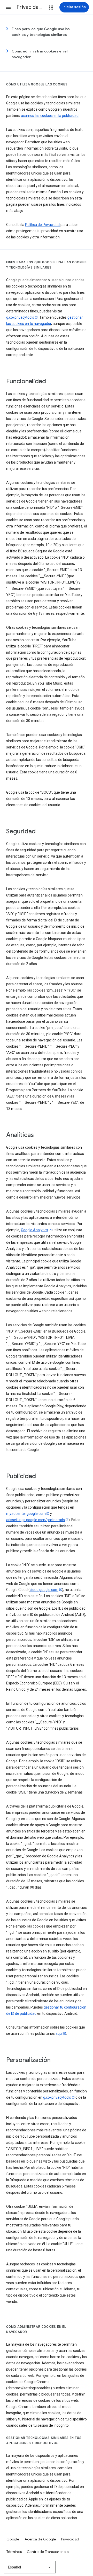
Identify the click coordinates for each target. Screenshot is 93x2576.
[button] (8, 7)
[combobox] (30, 2567)
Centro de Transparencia (48, 2552)
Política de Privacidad (42, 225)
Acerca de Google (40, 2539)
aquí (59, 2033)
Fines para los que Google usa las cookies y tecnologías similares (41, 32)
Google (13, 2539)
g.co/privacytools (20, 317)
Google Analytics (34, 1230)
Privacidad (70, 2539)
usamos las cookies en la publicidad (50, 116)
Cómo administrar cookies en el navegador (40, 54)
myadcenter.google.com (26, 1514)
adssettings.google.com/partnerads (36, 1520)
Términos (14, 2552)
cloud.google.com (44, 1590)
